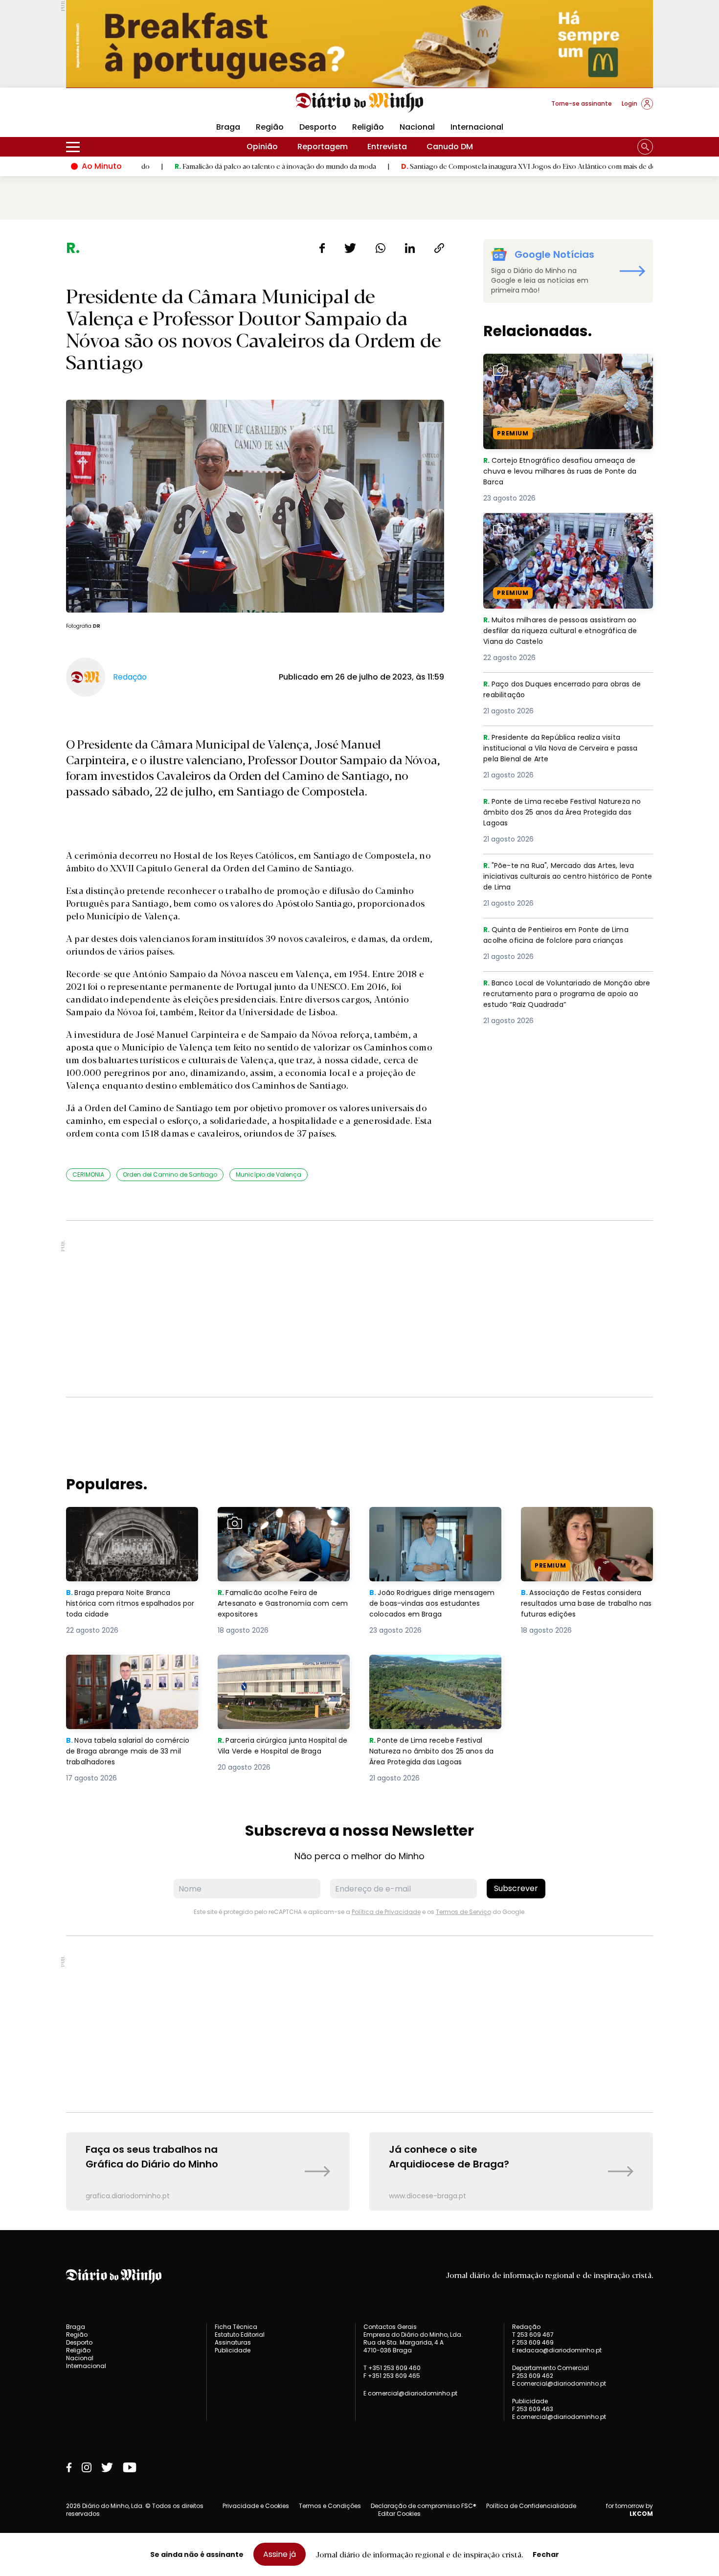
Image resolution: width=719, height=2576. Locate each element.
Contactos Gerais (390, 2327)
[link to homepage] (360, 103)
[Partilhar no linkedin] (410, 248)
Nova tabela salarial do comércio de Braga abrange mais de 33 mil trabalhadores (124, 1672)
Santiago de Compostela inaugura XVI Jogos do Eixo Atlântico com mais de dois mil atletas (467, 166)
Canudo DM (450, 147)
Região (270, 127)
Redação (526, 2327)
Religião (368, 127)
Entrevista (387, 147)
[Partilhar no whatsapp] (381, 248)
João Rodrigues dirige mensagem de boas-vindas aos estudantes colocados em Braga (435, 1524)
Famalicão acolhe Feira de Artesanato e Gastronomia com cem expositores (281, 1524)
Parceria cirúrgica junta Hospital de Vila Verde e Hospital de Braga (281, 1672)
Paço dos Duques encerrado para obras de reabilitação (563, 690)
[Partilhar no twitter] (350, 248)
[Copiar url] (439, 248)
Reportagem (323, 147)
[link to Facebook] (69, 2467)
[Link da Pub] (359, 44)
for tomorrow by (629, 2510)
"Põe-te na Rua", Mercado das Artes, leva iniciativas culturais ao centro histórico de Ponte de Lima (567, 878)
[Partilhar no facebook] (322, 248)
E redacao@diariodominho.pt (557, 2350)
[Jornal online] (117, 108)
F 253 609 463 (533, 2409)
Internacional (477, 127)
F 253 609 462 (533, 2376)
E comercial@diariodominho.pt (410, 2393)
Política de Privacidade (386, 1912)
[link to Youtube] (130, 2467)
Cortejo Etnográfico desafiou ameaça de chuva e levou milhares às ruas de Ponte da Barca (565, 371)
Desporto (318, 127)
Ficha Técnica (236, 2327)
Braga (228, 127)
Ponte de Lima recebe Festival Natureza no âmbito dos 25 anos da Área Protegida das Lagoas (567, 813)
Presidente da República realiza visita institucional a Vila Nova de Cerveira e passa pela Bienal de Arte (559, 749)
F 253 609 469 (533, 2342)
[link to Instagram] (87, 2467)
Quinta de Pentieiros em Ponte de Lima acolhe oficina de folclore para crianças (563, 936)
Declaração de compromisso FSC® (424, 2506)
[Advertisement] (359, 1309)
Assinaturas (233, 2342)
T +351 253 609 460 (392, 2368)
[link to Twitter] (107, 2467)
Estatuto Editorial (240, 2335)
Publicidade (233, 2350)
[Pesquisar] (645, 147)
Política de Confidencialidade (531, 2506)
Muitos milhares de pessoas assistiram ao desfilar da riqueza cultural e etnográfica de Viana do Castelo (567, 531)
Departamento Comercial (550, 2368)
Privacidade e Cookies (256, 2506)
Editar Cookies (399, 2514)
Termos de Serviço (463, 1912)
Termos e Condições (330, 2506)
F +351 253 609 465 (392, 2376)
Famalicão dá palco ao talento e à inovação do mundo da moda (194, 166)
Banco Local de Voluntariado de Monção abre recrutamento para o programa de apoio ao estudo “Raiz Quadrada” (564, 995)
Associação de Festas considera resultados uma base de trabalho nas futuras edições (586, 1524)
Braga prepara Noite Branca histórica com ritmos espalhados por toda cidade (123, 1524)
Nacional (417, 127)
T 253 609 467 (533, 2335)
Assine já (280, 2554)
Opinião (262, 147)
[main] (359, 1225)
